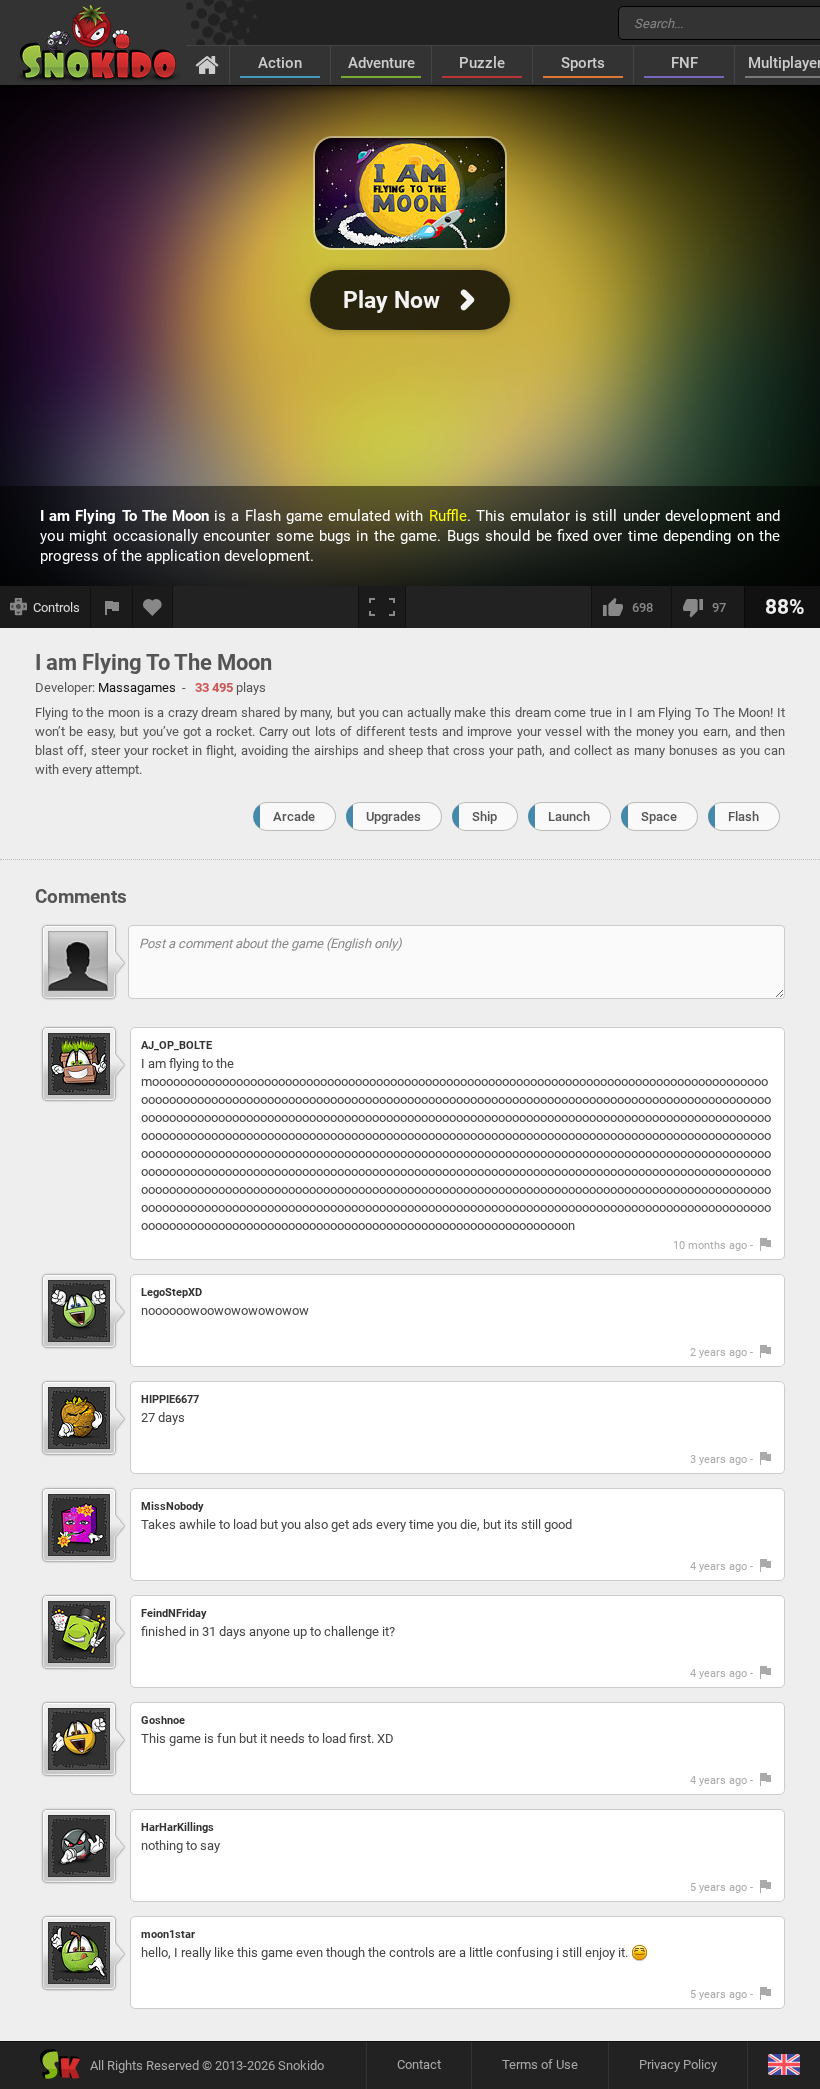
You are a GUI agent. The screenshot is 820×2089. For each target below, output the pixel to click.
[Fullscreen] (382, 607)
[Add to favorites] (153, 607)
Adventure (381, 63)
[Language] (783, 2065)
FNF (684, 63)
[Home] (207, 64)
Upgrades (393, 816)
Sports (583, 63)
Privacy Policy (678, 2064)
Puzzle (482, 63)
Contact (419, 2064)
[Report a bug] (112, 607)
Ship (484, 816)
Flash (743, 816)
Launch (569, 816)
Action (280, 63)
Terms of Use (540, 2064)
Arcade (294, 816)
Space (659, 816)
